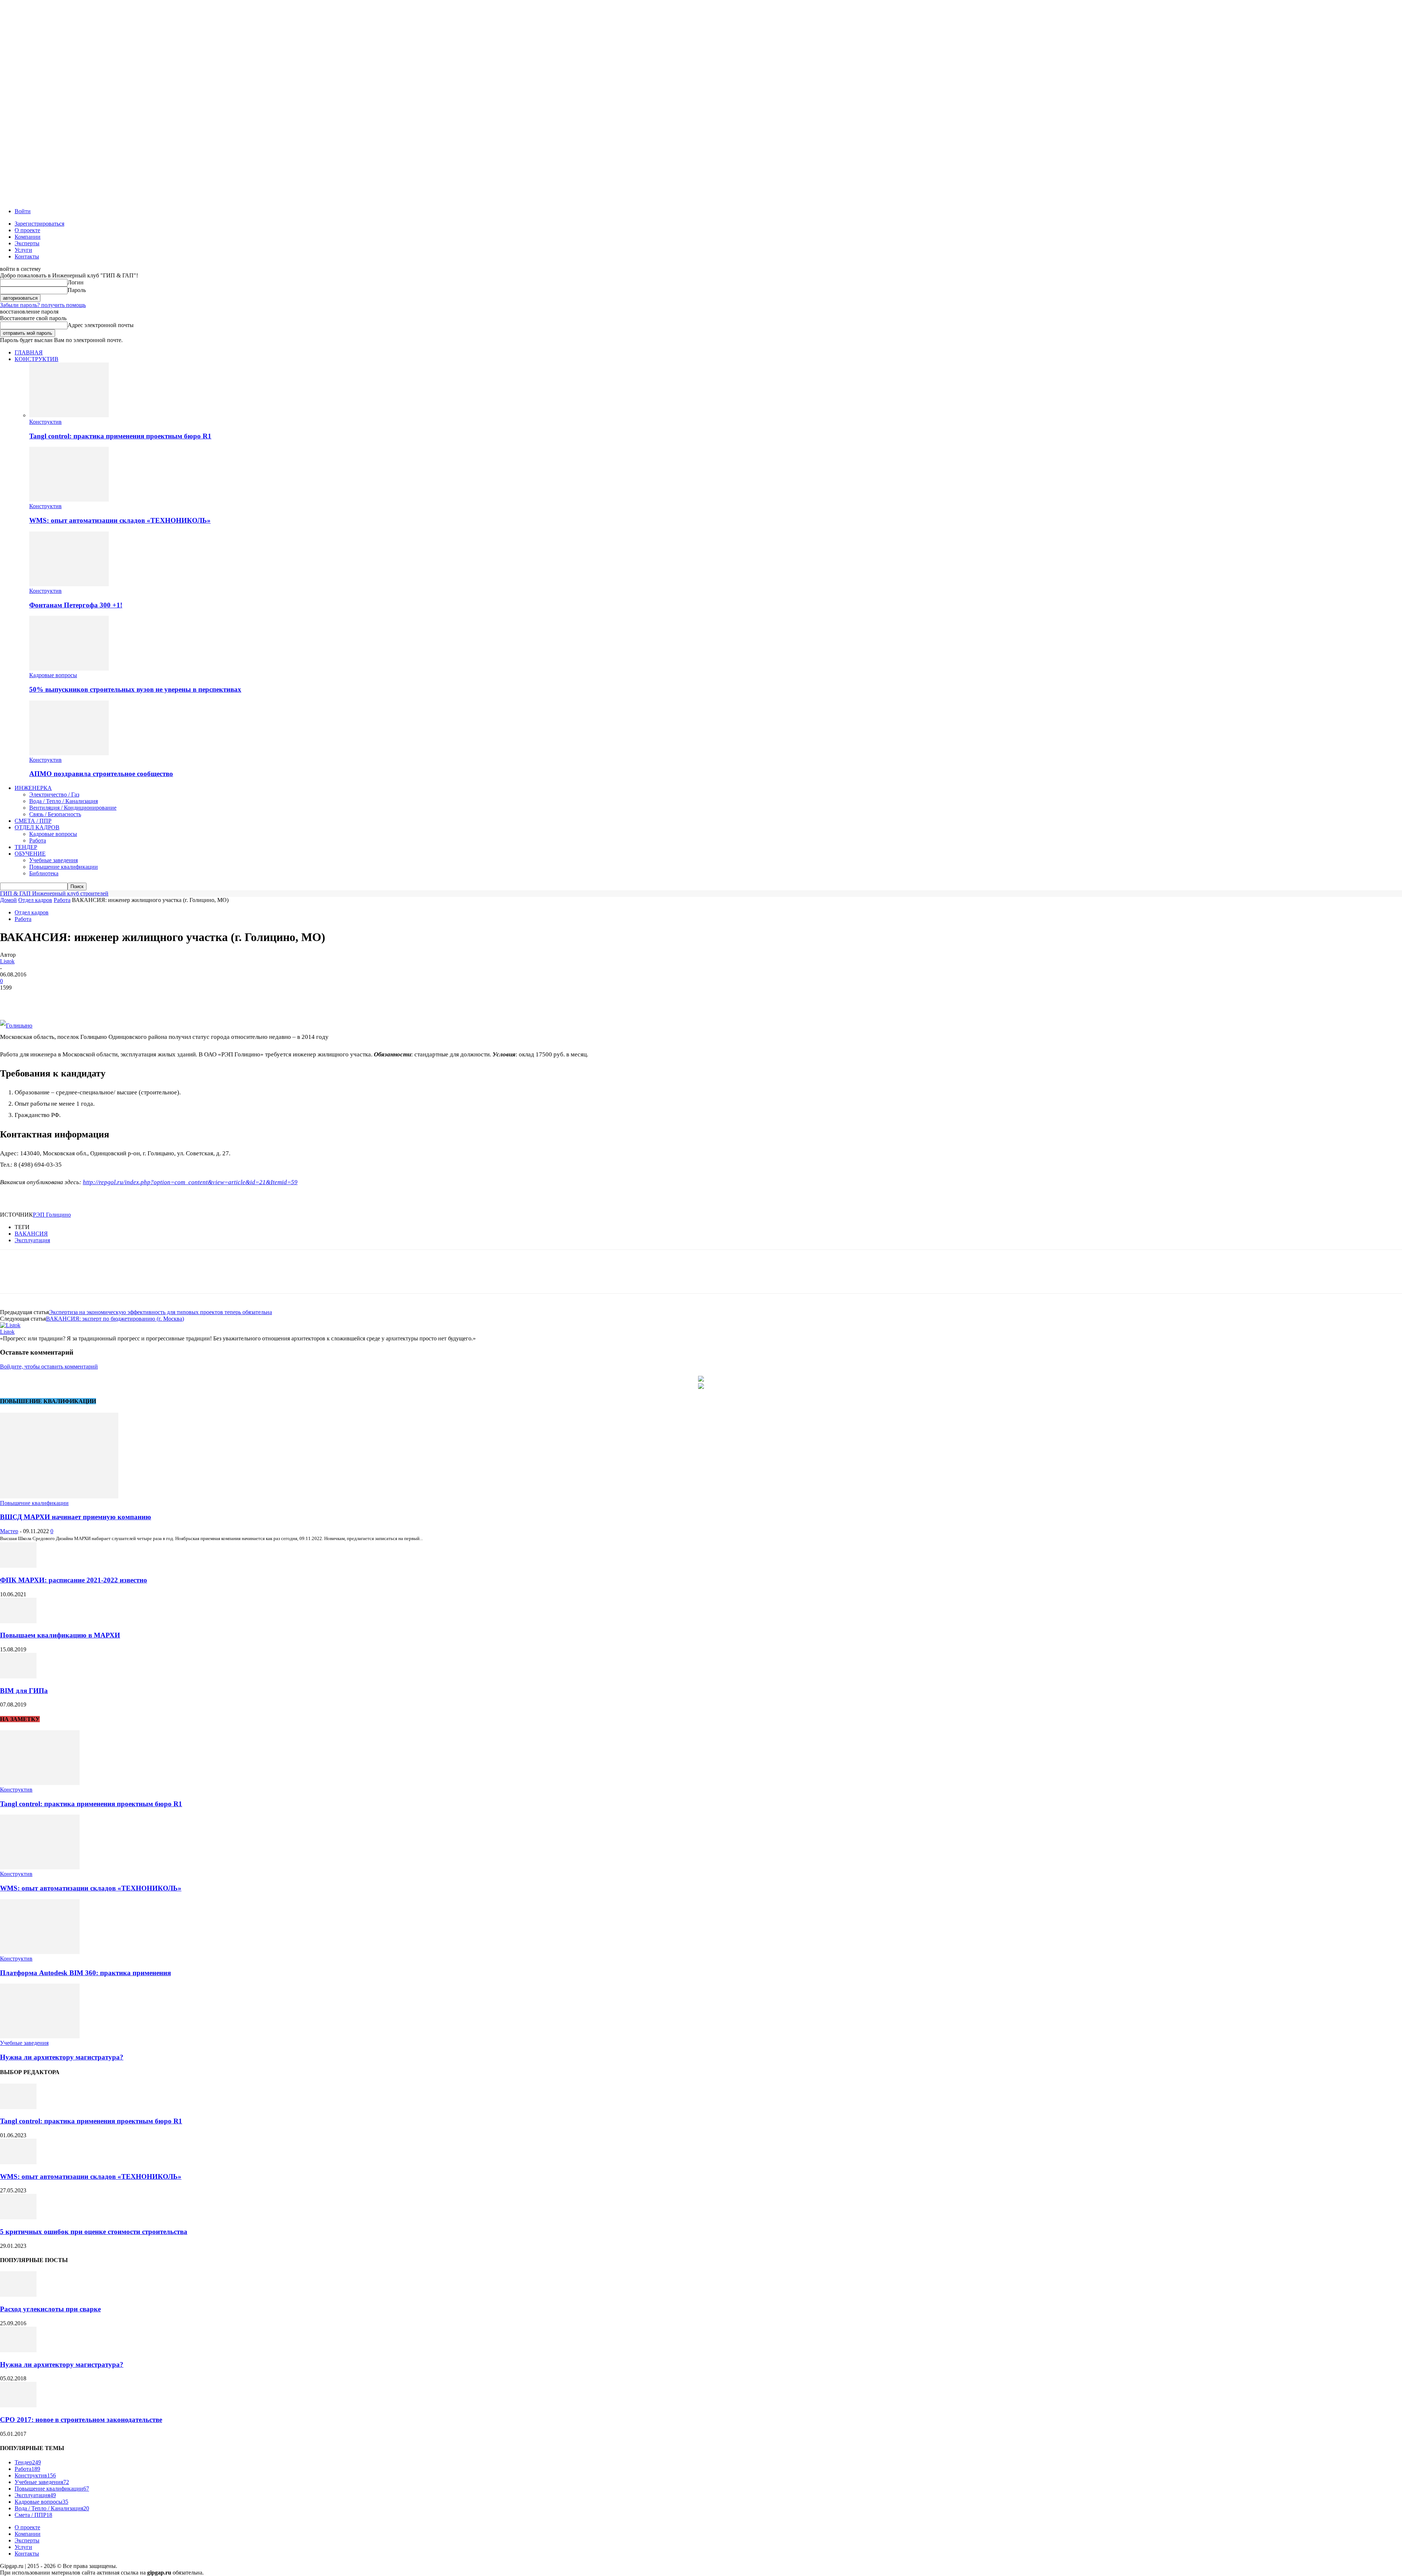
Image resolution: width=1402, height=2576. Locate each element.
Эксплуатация (32, 1240)
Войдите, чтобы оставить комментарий (49, 1366)
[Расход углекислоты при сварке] (18, 2295)
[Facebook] (12, 999)
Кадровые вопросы (53, 675)
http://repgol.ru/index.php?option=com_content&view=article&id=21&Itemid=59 (190, 1182)
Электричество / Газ (54, 794)
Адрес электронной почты (101, 325)
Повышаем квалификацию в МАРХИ (60, 1635)
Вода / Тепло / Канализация (64, 801)
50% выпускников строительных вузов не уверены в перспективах (135, 689)
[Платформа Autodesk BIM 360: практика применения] (40, 1952)
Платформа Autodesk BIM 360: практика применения (85, 1973)
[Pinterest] (65, 999)
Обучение (30, 854)
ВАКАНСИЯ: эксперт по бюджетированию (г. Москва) (115, 1319)
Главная (29, 352)
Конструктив (37, 359)
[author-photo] (10, 1325)
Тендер (26, 847)
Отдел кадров (37, 827)
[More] (118, 999)
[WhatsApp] (91, 999)
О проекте (27, 230)
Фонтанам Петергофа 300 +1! (76, 605)
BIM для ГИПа (24, 1691)
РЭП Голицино (52, 1215)
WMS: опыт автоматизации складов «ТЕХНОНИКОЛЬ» (120, 520)
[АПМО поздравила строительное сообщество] (69, 753)
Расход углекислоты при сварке (50, 2309)
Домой (8, 900)
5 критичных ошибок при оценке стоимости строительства (94, 2232)
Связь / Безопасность (55, 814)
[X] (38, 999)
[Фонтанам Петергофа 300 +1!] (69, 584)
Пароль (77, 290)
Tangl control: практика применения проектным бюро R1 (120, 436)
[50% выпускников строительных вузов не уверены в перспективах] (69, 669)
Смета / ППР (33, 821)
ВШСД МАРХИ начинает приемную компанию (76, 1517)
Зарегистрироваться (39, 224)
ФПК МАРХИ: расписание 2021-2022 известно (74, 1580)
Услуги (23, 250)
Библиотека (44, 873)
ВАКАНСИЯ (31, 1234)
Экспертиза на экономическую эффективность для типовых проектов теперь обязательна (160, 1312)
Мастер (9, 1531)
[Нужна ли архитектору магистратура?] (40, 2036)
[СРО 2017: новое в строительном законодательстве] (18, 2405)
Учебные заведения (53, 860)
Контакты (27, 256)
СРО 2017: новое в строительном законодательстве (81, 2420)
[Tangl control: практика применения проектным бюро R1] (69, 415)
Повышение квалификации (64, 867)
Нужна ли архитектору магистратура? (62, 2057)
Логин (76, 282)
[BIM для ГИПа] (18, 1676)
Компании (28, 237)
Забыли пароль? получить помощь (43, 305)
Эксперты (27, 243)
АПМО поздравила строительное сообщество (101, 774)
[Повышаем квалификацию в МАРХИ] (18, 1621)
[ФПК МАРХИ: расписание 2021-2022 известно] (18, 1566)
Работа (38, 840)
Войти (23, 211)
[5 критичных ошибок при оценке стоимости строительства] (18, 2217)
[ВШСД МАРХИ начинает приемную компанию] (59, 1496)
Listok (7, 961)
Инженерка (33, 788)
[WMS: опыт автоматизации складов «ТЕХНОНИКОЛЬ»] (69, 500)
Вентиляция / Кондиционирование (73, 808)
